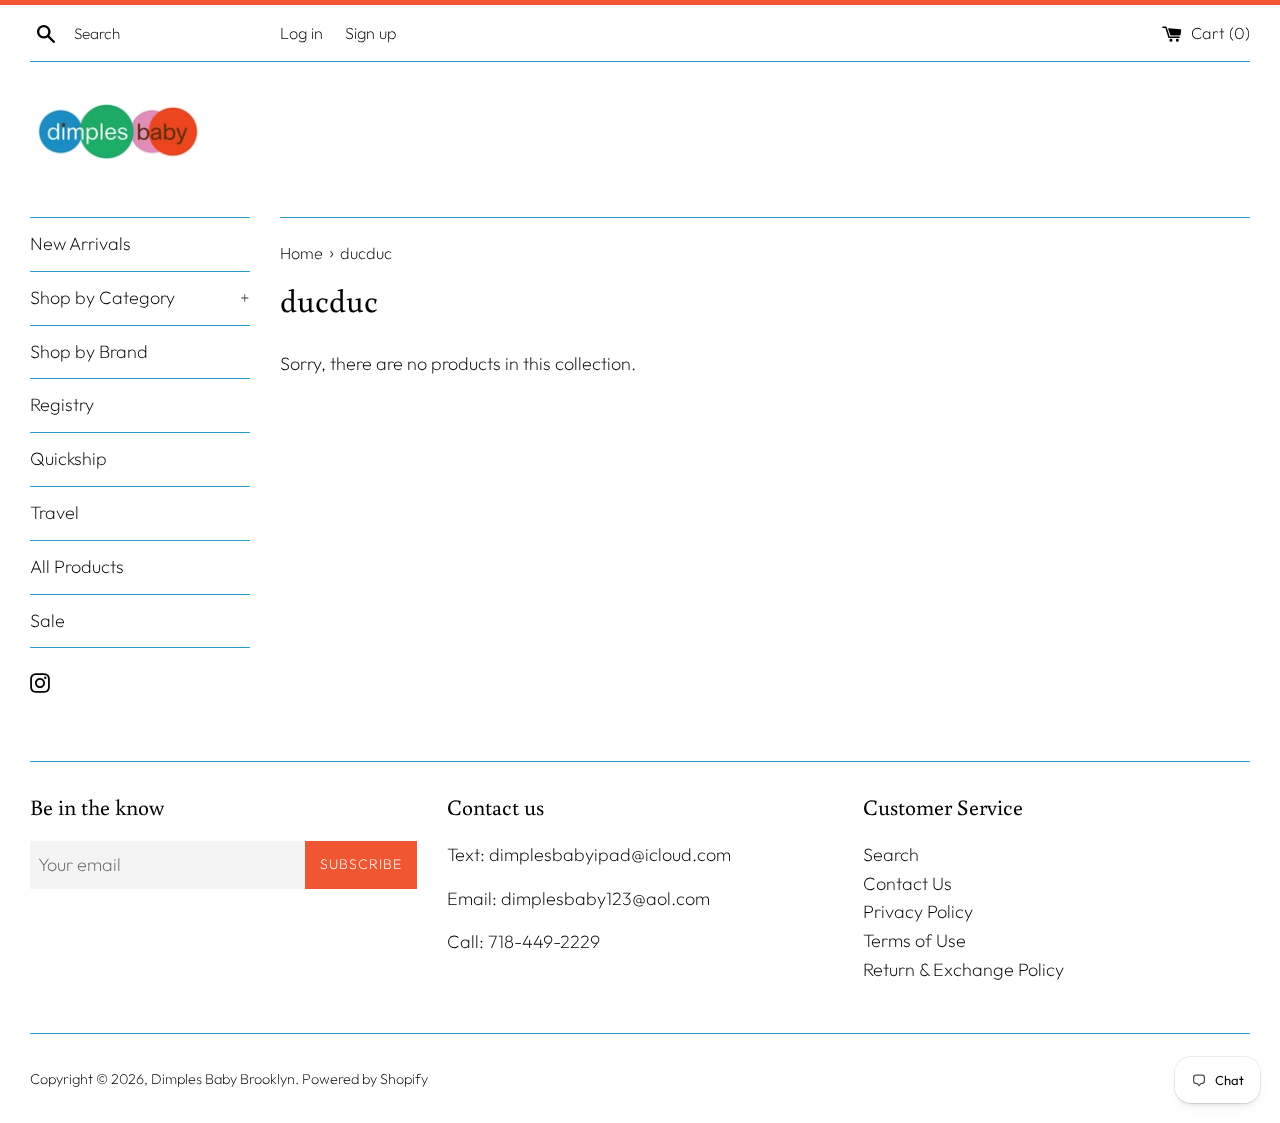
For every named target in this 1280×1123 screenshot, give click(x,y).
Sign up (371, 33)
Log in (301, 33)
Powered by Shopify (365, 1079)
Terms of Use (914, 940)
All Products (77, 566)
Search (891, 854)
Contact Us (907, 883)
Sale (47, 620)
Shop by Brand (89, 351)
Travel (54, 512)
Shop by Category (140, 297)
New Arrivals (80, 243)
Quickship (68, 459)
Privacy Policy (918, 911)
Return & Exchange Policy (963, 969)
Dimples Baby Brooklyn (223, 1079)
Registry (62, 405)
